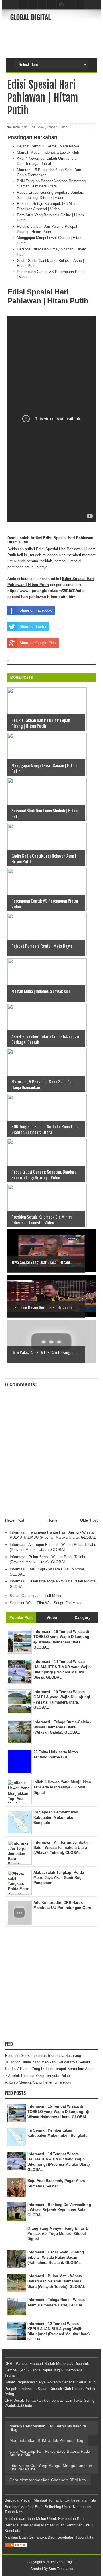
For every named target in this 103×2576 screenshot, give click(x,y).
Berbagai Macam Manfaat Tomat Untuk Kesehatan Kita (50, 2500)
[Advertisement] (57, 39)
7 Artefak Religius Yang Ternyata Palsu (37, 2076)
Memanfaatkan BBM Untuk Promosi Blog (46, 2440)
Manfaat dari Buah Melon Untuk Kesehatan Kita (44, 2519)
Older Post (89, 1520)
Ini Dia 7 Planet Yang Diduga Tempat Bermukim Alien (49, 2069)
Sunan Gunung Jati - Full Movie (36, 1596)
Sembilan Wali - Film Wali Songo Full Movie (46, 1603)
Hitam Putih (20, 127)
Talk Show (37, 127)
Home (52, 1520)
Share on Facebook (36, 610)
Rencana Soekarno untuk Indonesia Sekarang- (44, 2056)
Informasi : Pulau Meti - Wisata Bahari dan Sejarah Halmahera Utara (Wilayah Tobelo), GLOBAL (56, 2281)
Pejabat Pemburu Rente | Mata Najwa (48, 146)
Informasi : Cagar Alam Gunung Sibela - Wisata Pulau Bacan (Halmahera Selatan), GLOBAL (56, 2257)
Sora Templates (61, 2569)
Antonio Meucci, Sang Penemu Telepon (38, 2082)
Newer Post (15, 1520)
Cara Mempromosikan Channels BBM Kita (48, 2480)
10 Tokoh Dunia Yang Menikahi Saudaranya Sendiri (47, 2062)
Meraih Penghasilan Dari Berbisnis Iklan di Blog (48, 2428)
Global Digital (31, 17)
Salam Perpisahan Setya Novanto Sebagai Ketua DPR (50, 2382)
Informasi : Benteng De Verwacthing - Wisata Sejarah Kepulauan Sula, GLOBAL (59, 2210)
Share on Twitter (33, 627)
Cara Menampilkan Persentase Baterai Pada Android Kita (50, 2453)
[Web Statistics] (16, 2546)
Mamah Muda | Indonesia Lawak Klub (48, 152)
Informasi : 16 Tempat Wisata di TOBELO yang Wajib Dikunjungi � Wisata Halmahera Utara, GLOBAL (58, 2111)
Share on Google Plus (38, 643)
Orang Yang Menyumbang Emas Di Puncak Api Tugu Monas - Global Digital (59, 2234)
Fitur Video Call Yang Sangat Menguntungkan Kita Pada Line (51, 2467)
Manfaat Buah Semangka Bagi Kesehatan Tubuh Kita (49, 2537)
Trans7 (52, 127)
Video (63, 127)
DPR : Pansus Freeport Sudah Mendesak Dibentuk (47, 2364)
